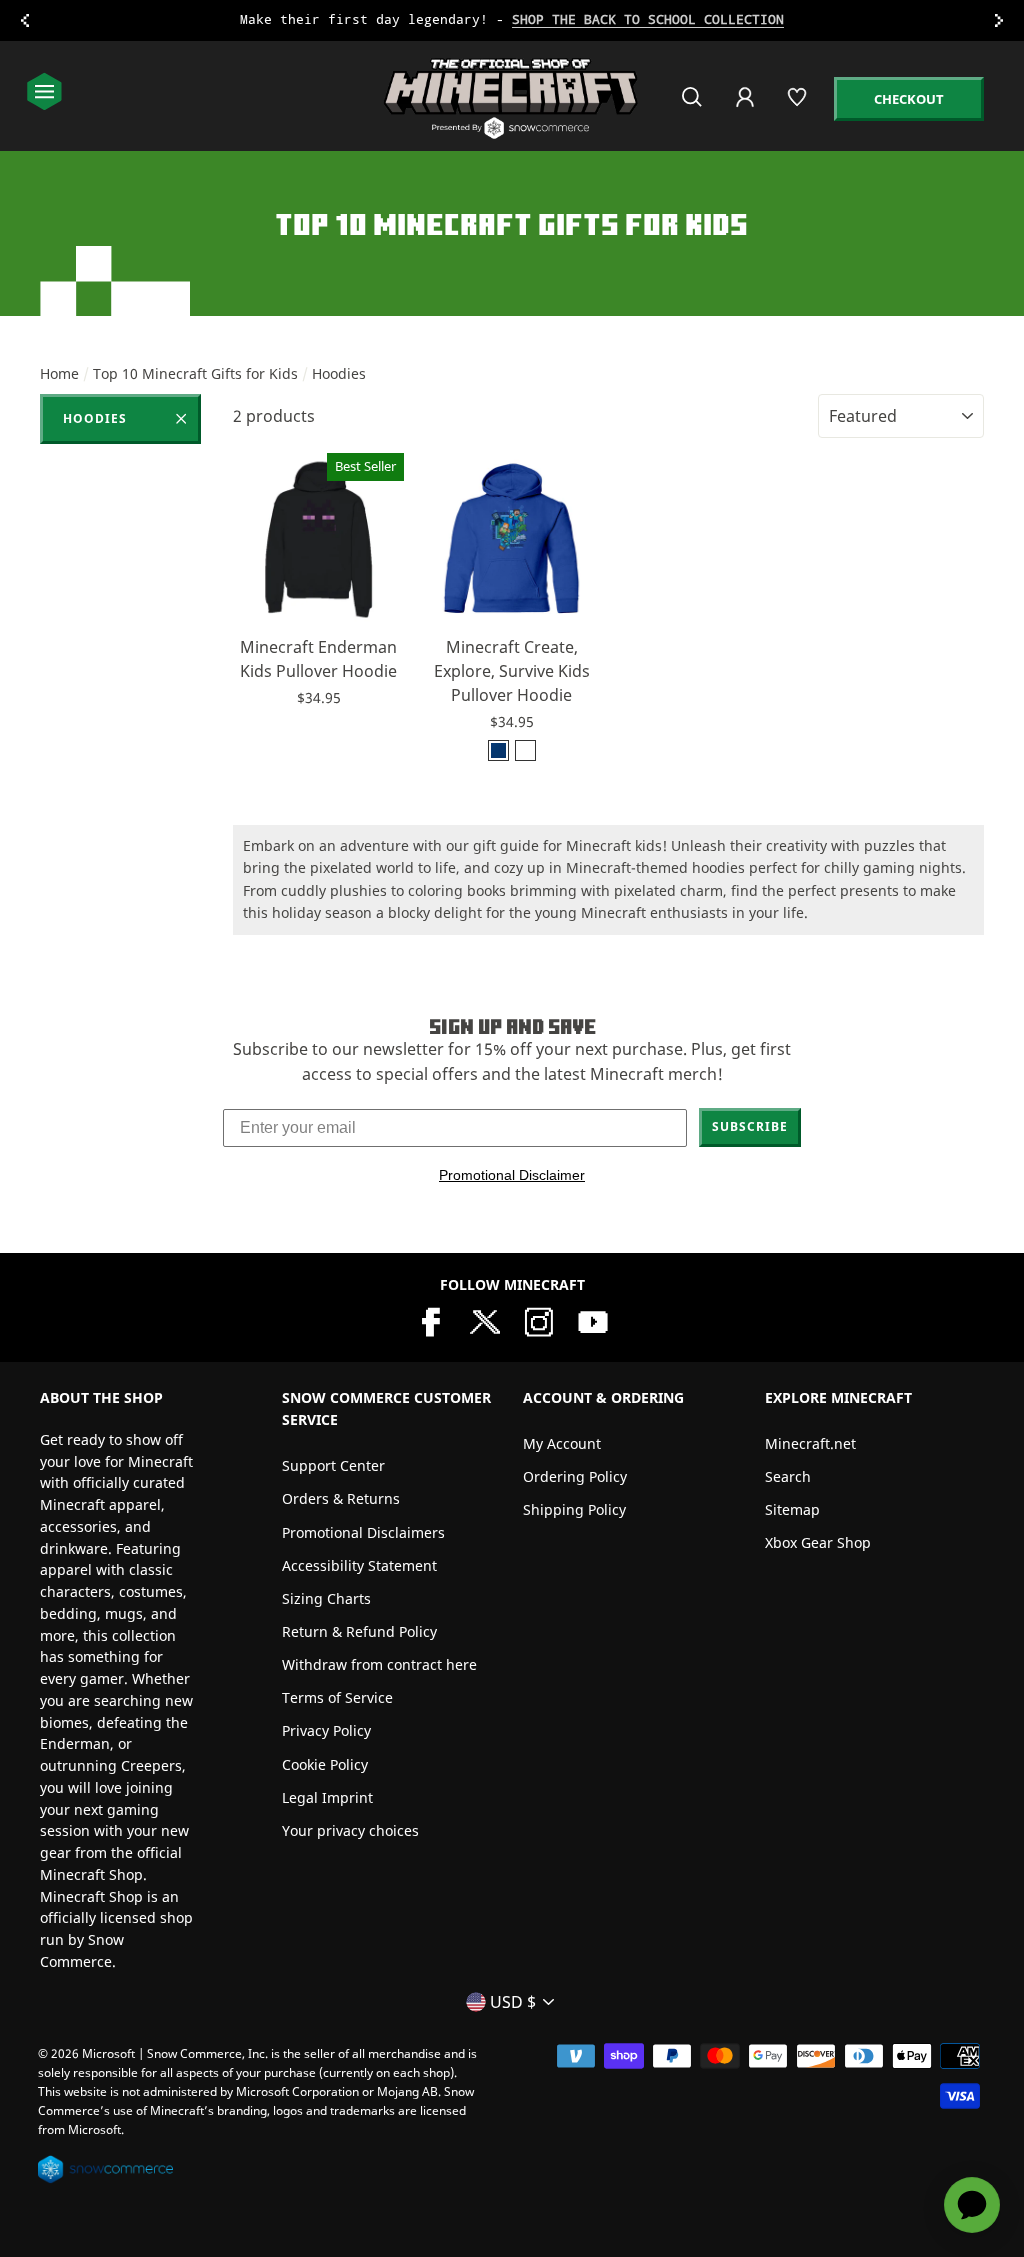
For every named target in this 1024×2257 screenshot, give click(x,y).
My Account (562, 1443)
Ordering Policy (575, 1476)
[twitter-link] (485, 1320)
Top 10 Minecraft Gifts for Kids (195, 373)
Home (59, 373)
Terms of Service (337, 1697)
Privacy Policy (326, 1730)
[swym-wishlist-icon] (798, 105)
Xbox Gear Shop (818, 1542)
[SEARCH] (693, 105)
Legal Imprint (327, 1797)
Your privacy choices (350, 1830)
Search (788, 1476)
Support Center (333, 1465)
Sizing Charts (326, 1598)
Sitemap (792, 1509)
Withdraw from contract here (379, 1664)
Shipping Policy (574, 1509)
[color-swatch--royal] (498, 750)
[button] (319, 600)
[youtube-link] (593, 1320)
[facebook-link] (431, 1320)
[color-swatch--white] (525, 750)
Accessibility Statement (359, 1565)
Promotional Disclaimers (363, 1532)
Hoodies (95, 418)
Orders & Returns (341, 1498)
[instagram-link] (539, 1320)
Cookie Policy (325, 1764)
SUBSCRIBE (750, 1126)
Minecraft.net (810, 1443)
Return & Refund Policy (359, 1631)
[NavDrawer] (44, 93)
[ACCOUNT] (746, 110)
